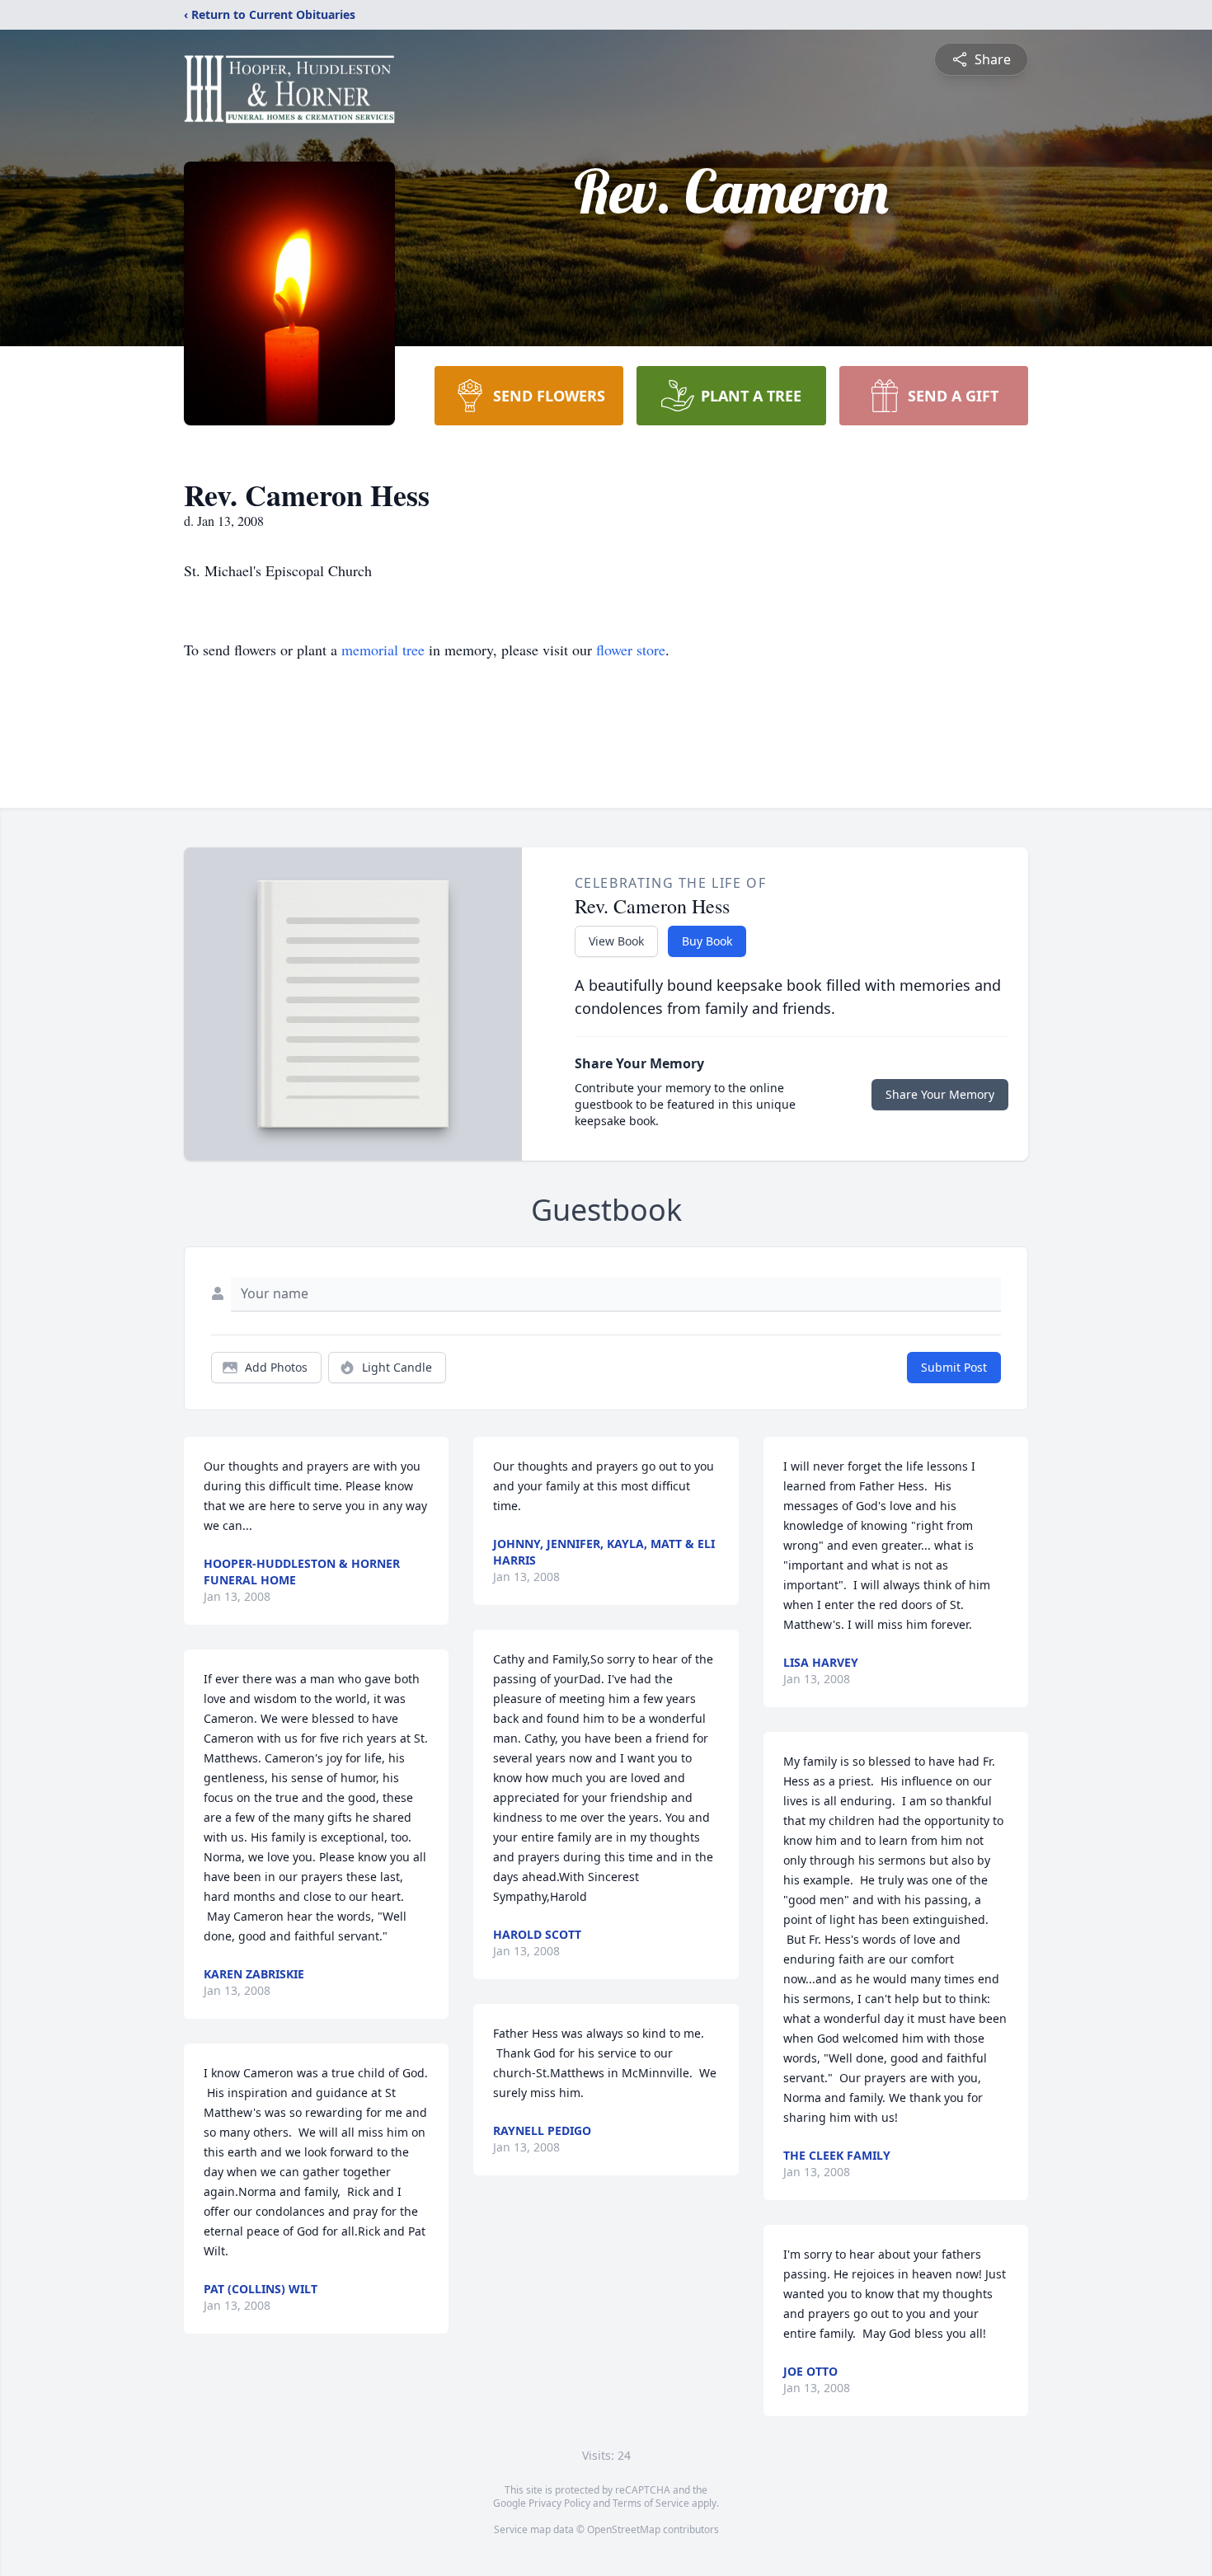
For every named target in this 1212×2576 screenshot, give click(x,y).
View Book (616, 941)
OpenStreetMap (624, 2529)
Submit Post (954, 1367)
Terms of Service (651, 2503)
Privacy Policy (559, 2503)
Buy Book (707, 941)
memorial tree (383, 650)
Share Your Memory (940, 1094)
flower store (631, 650)
